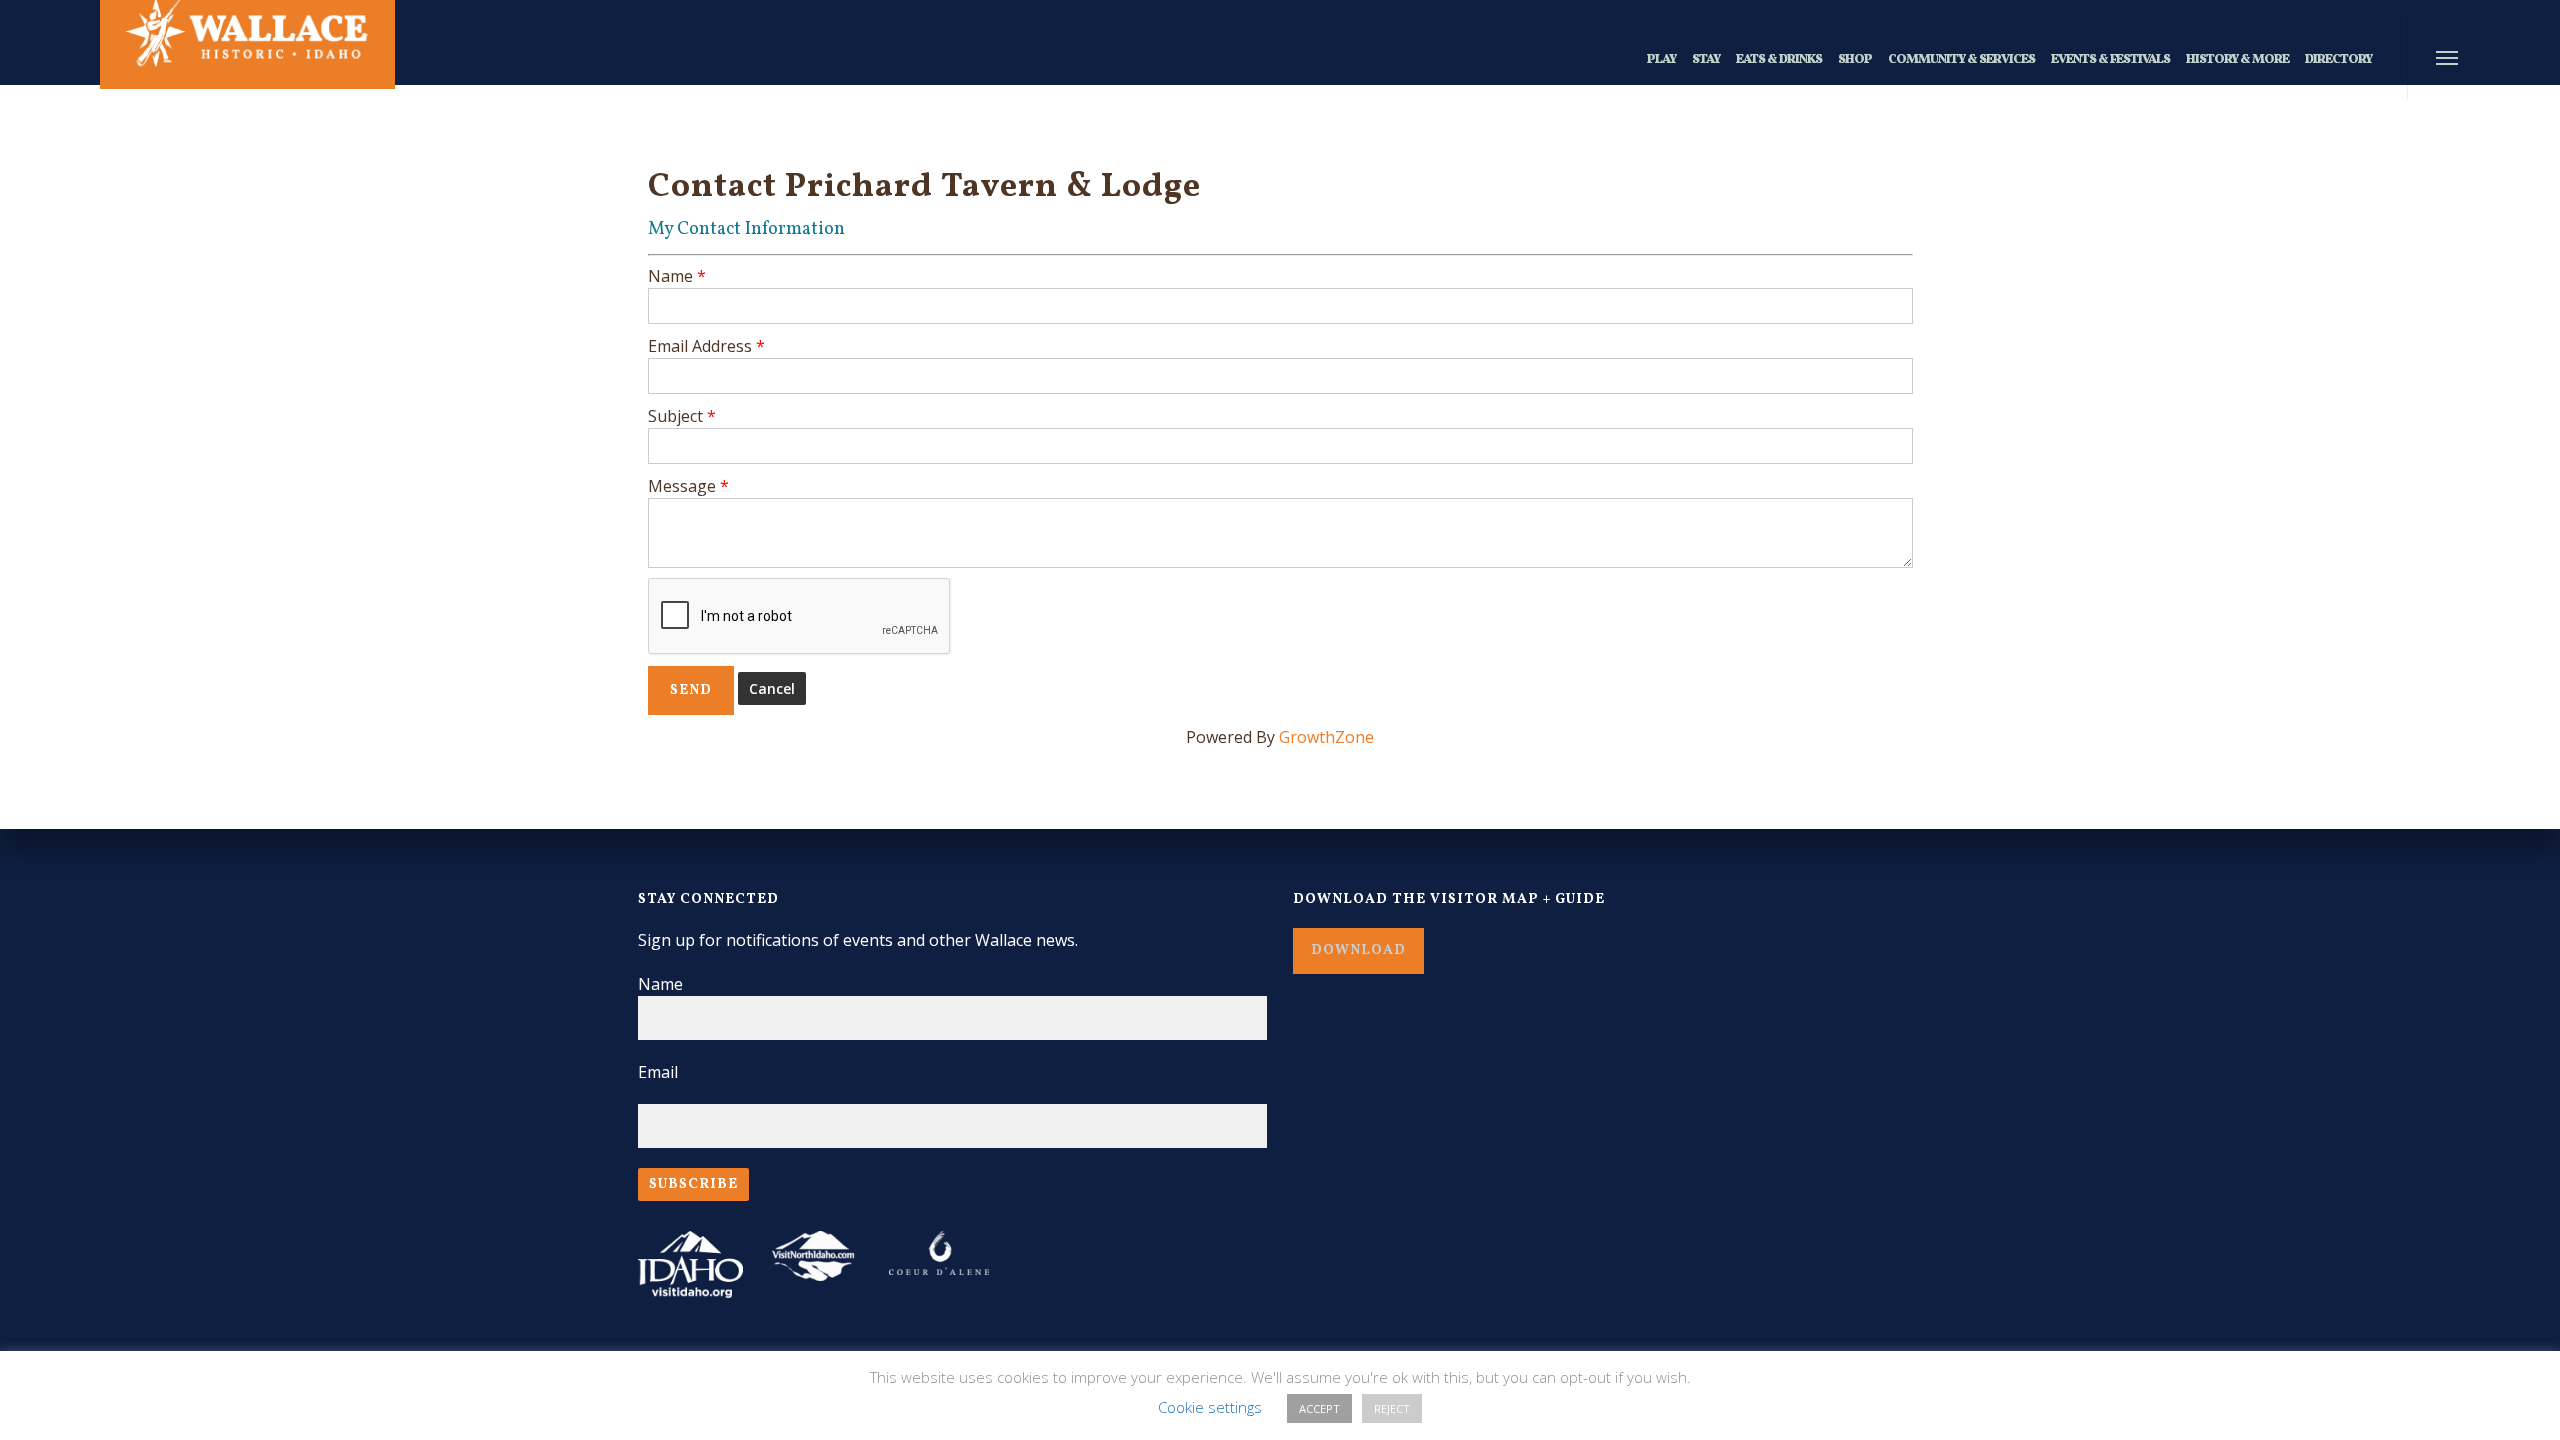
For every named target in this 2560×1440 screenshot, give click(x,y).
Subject (675, 416)
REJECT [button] (1392, 1408)
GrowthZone (1326, 737)
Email (658, 1072)
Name (670, 276)
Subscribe (693, 1184)
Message (682, 486)
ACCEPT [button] (1319, 1408)
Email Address (700, 346)
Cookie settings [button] (1210, 1407)
